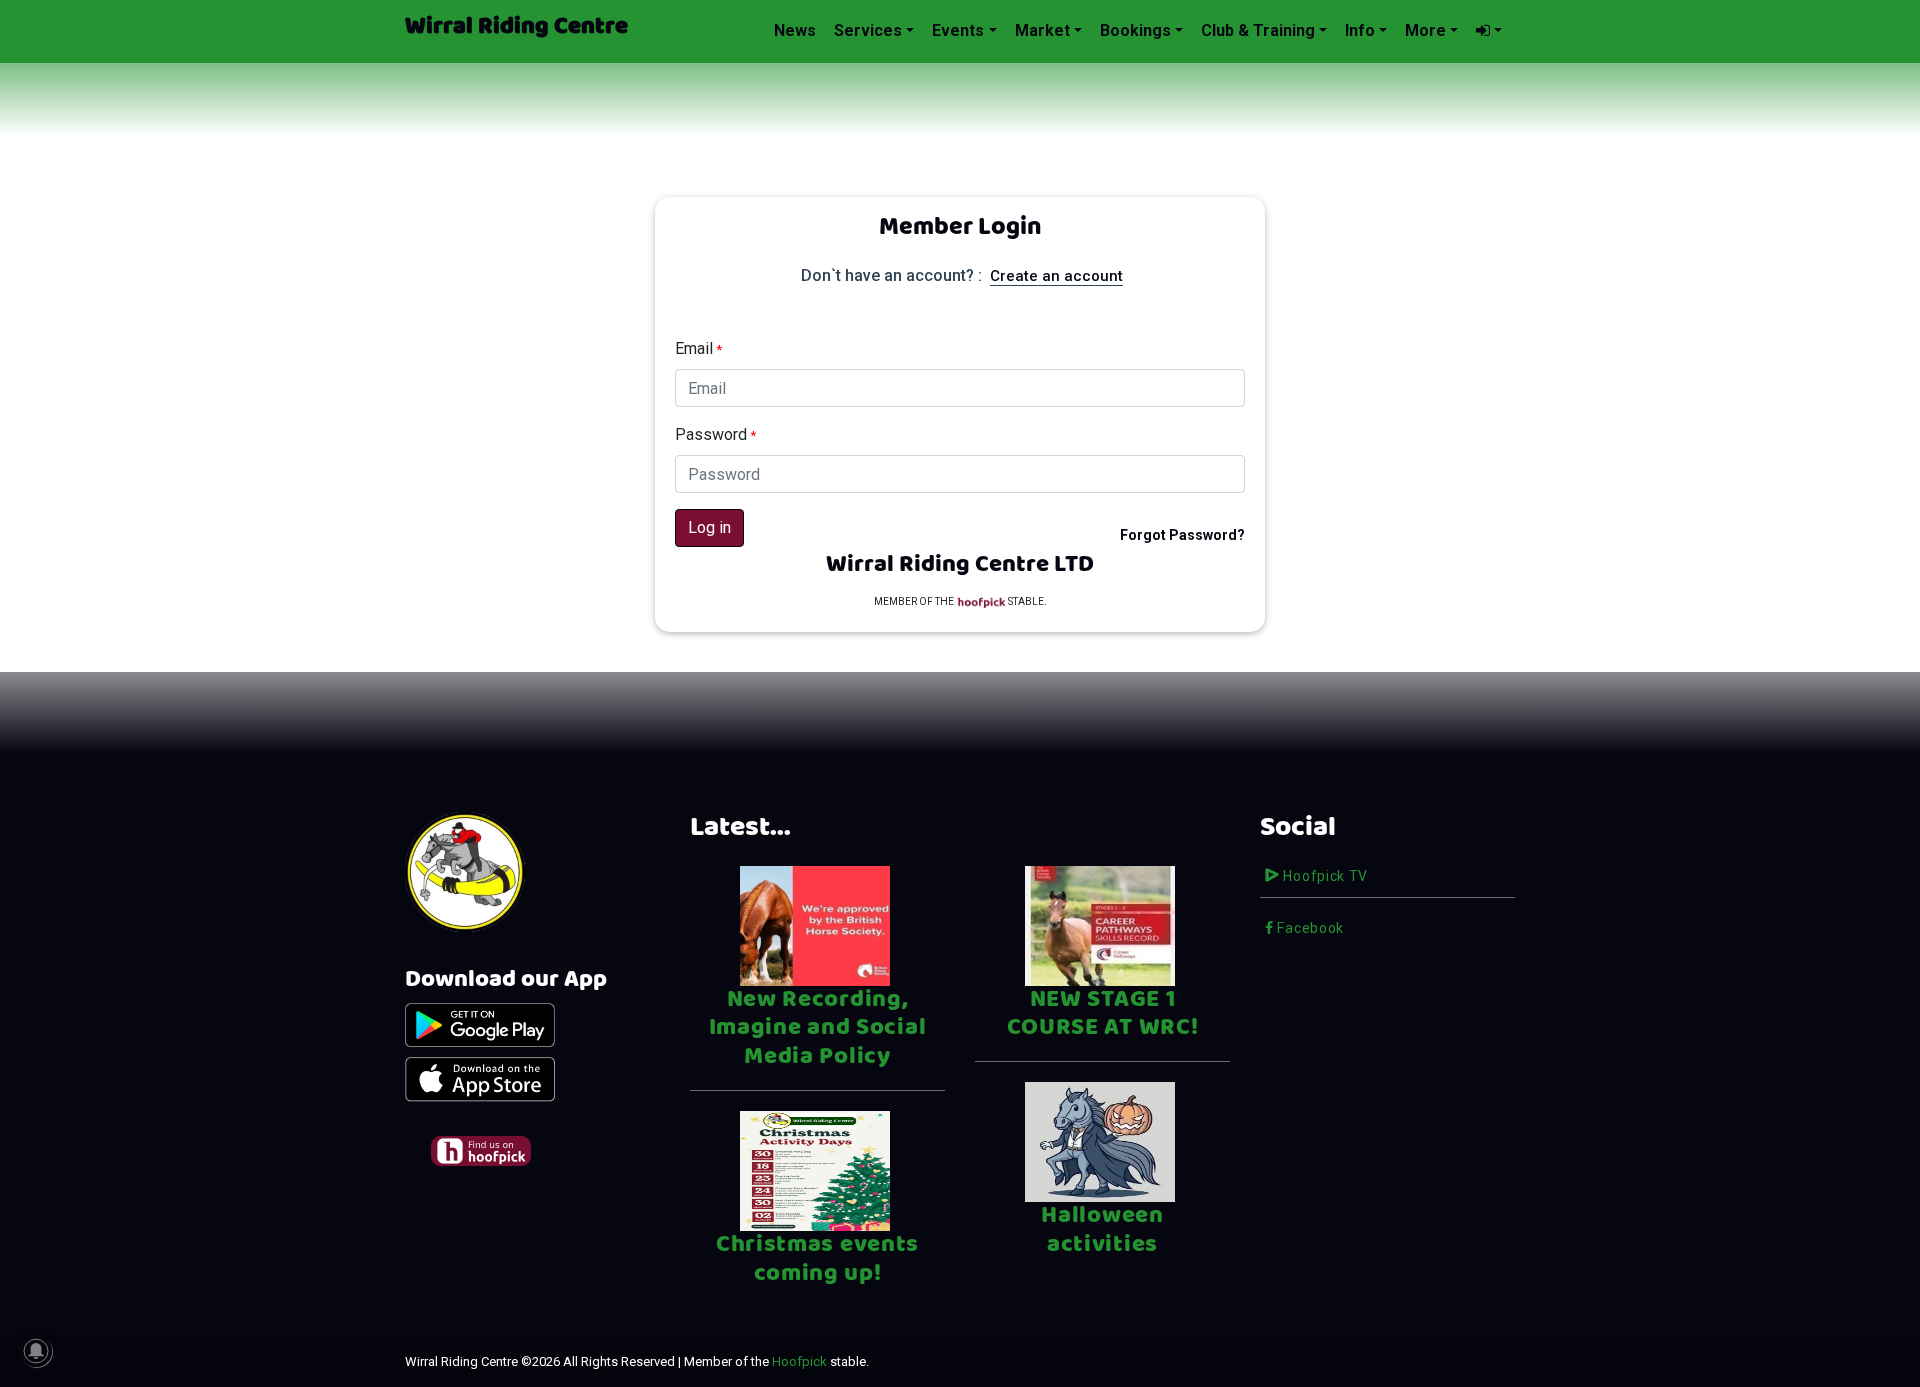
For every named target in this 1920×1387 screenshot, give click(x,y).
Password (715, 434)
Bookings (1135, 30)
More (1425, 30)
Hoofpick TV (1324, 876)
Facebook (1309, 928)
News (795, 30)
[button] (1489, 31)
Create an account (1056, 276)
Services (868, 30)
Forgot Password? (1182, 535)
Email (698, 348)
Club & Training (1258, 30)
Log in (709, 527)
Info (1360, 30)
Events (958, 30)
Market (1042, 30)
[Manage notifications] (36, 1351)
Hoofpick (799, 1361)
